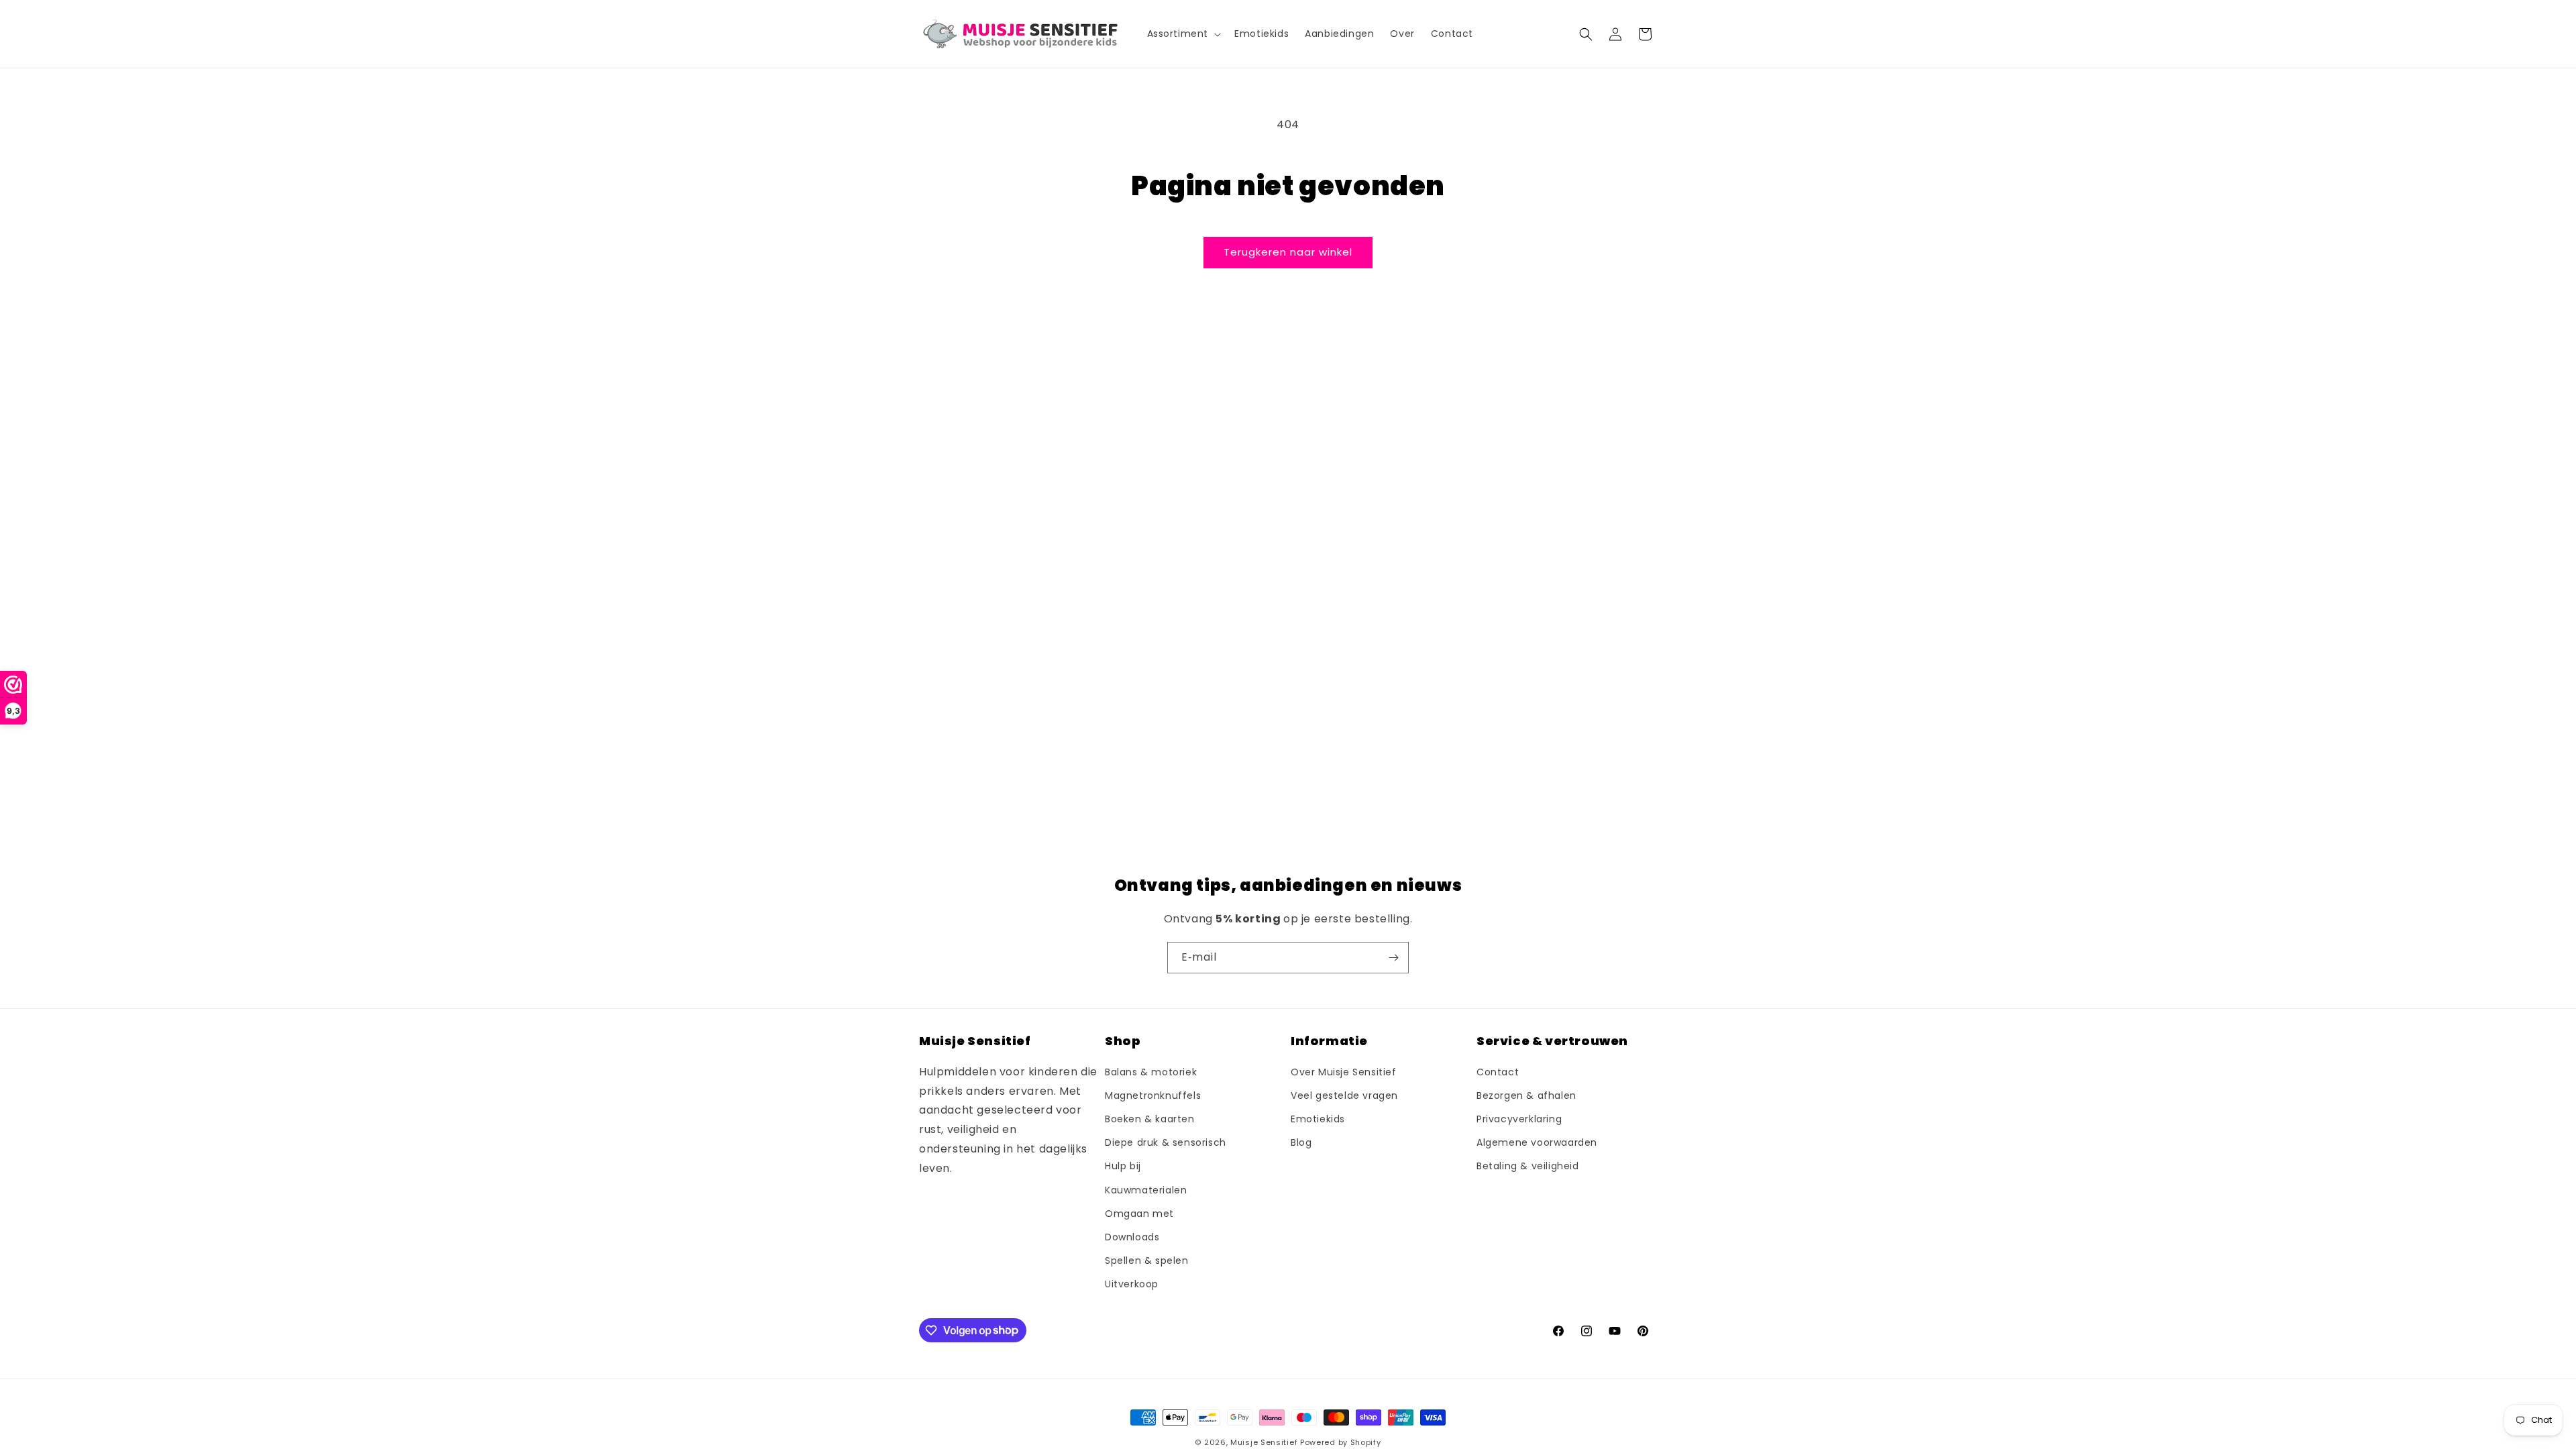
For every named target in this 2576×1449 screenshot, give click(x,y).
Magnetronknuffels (1153, 1095)
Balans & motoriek (1151, 1072)
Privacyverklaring (1519, 1119)
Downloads (1132, 1237)
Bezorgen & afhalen (1526, 1095)
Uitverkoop (1132, 1284)
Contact (1498, 1072)
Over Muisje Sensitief (1344, 1072)
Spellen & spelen (1147, 1260)
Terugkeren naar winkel (1288, 252)
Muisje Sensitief (1264, 1442)
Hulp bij (1123, 1166)
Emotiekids (1318, 1119)
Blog (1301, 1142)
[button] (1183, 34)
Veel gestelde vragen (1344, 1095)
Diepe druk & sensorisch (1166, 1142)
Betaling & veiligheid (1528, 1166)
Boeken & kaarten (1150, 1119)
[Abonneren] (1393, 958)
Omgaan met (1139, 1214)
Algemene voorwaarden (1537, 1142)
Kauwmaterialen (1146, 1190)
